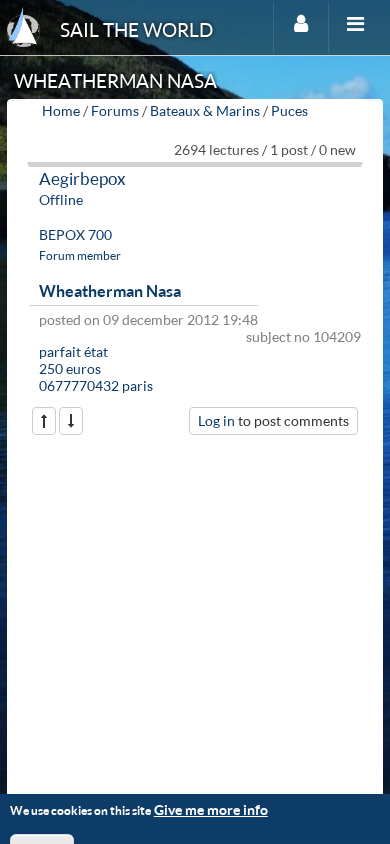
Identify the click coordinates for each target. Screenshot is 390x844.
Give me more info (211, 809)
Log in (216, 420)
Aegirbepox (82, 178)
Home (61, 110)
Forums (115, 110)
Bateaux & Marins (205, 110)
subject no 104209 (303, 336)
